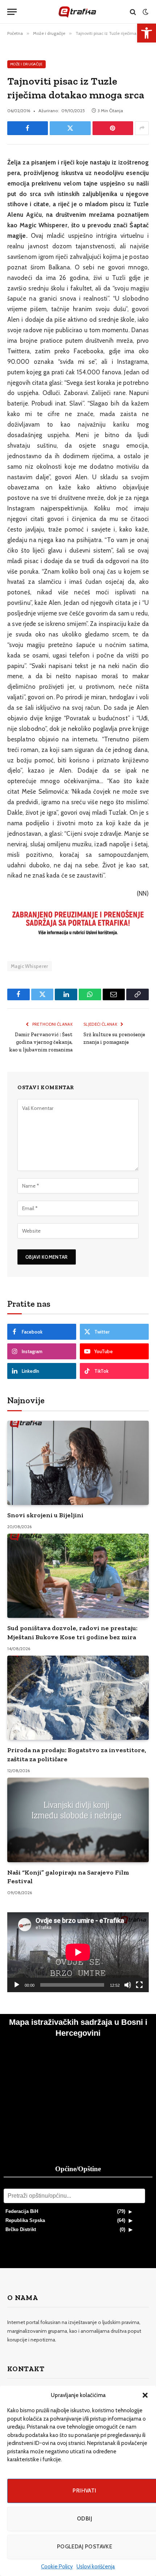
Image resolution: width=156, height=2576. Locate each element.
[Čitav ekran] (139, 1985)
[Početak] (17, 1985)
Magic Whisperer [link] (30, 966)
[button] (145, 2395)
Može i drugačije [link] (26, 64)
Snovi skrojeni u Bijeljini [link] (45, 1515)
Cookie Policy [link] (57, 2567)
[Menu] (12, 12)
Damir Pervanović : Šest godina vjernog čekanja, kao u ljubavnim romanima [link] (41, 1042)
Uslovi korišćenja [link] (96, 2567)
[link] (147, 33)
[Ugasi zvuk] (128, 1985)
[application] (78, 1952)
